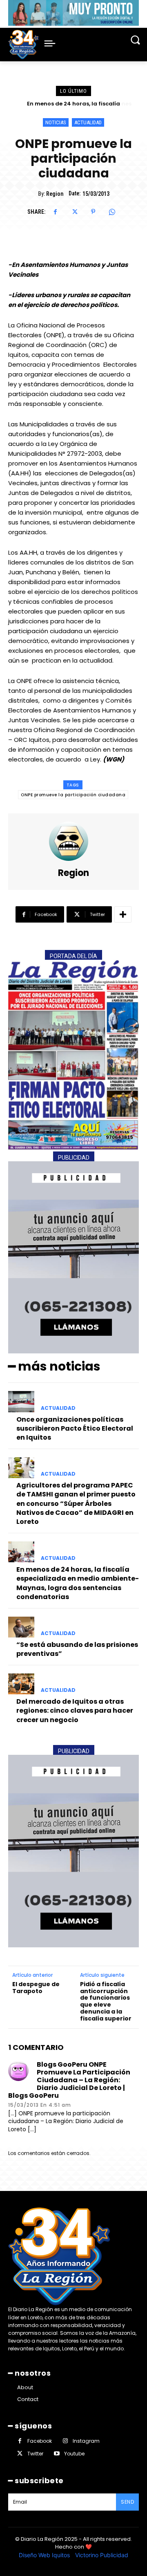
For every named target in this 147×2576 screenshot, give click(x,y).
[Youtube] (57, 2454)
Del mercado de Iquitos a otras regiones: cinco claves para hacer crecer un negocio (75, 1711)
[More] (123, 914)
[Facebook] (56, 212)
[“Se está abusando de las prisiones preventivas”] (21, 1627)
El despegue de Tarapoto (36, 1988)
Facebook (40, 2441)
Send (127, 2502)
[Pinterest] (93, 212)
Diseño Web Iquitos (45, 2555)
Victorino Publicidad (102, 2555)
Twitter (35, 2454)
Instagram (86, 2441)
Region (55, 194)
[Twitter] (74, 212)
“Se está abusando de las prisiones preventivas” (77, 1649)
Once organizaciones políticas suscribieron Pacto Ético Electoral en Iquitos (75, 1429)
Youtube (74, 2454)
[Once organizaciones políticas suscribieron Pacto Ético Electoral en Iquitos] (21, 1401)
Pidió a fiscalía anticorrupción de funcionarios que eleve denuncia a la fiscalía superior (106, 2001)
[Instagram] (65, 2441)
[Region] (73, 841)
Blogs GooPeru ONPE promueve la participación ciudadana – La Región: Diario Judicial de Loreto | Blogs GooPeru (69, 2080)
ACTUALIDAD (88, 122)
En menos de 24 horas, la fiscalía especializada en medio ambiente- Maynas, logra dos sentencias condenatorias (78, 1583)
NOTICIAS (56, 122)
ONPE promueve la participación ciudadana (73, 795)
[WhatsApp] (112, 212)
